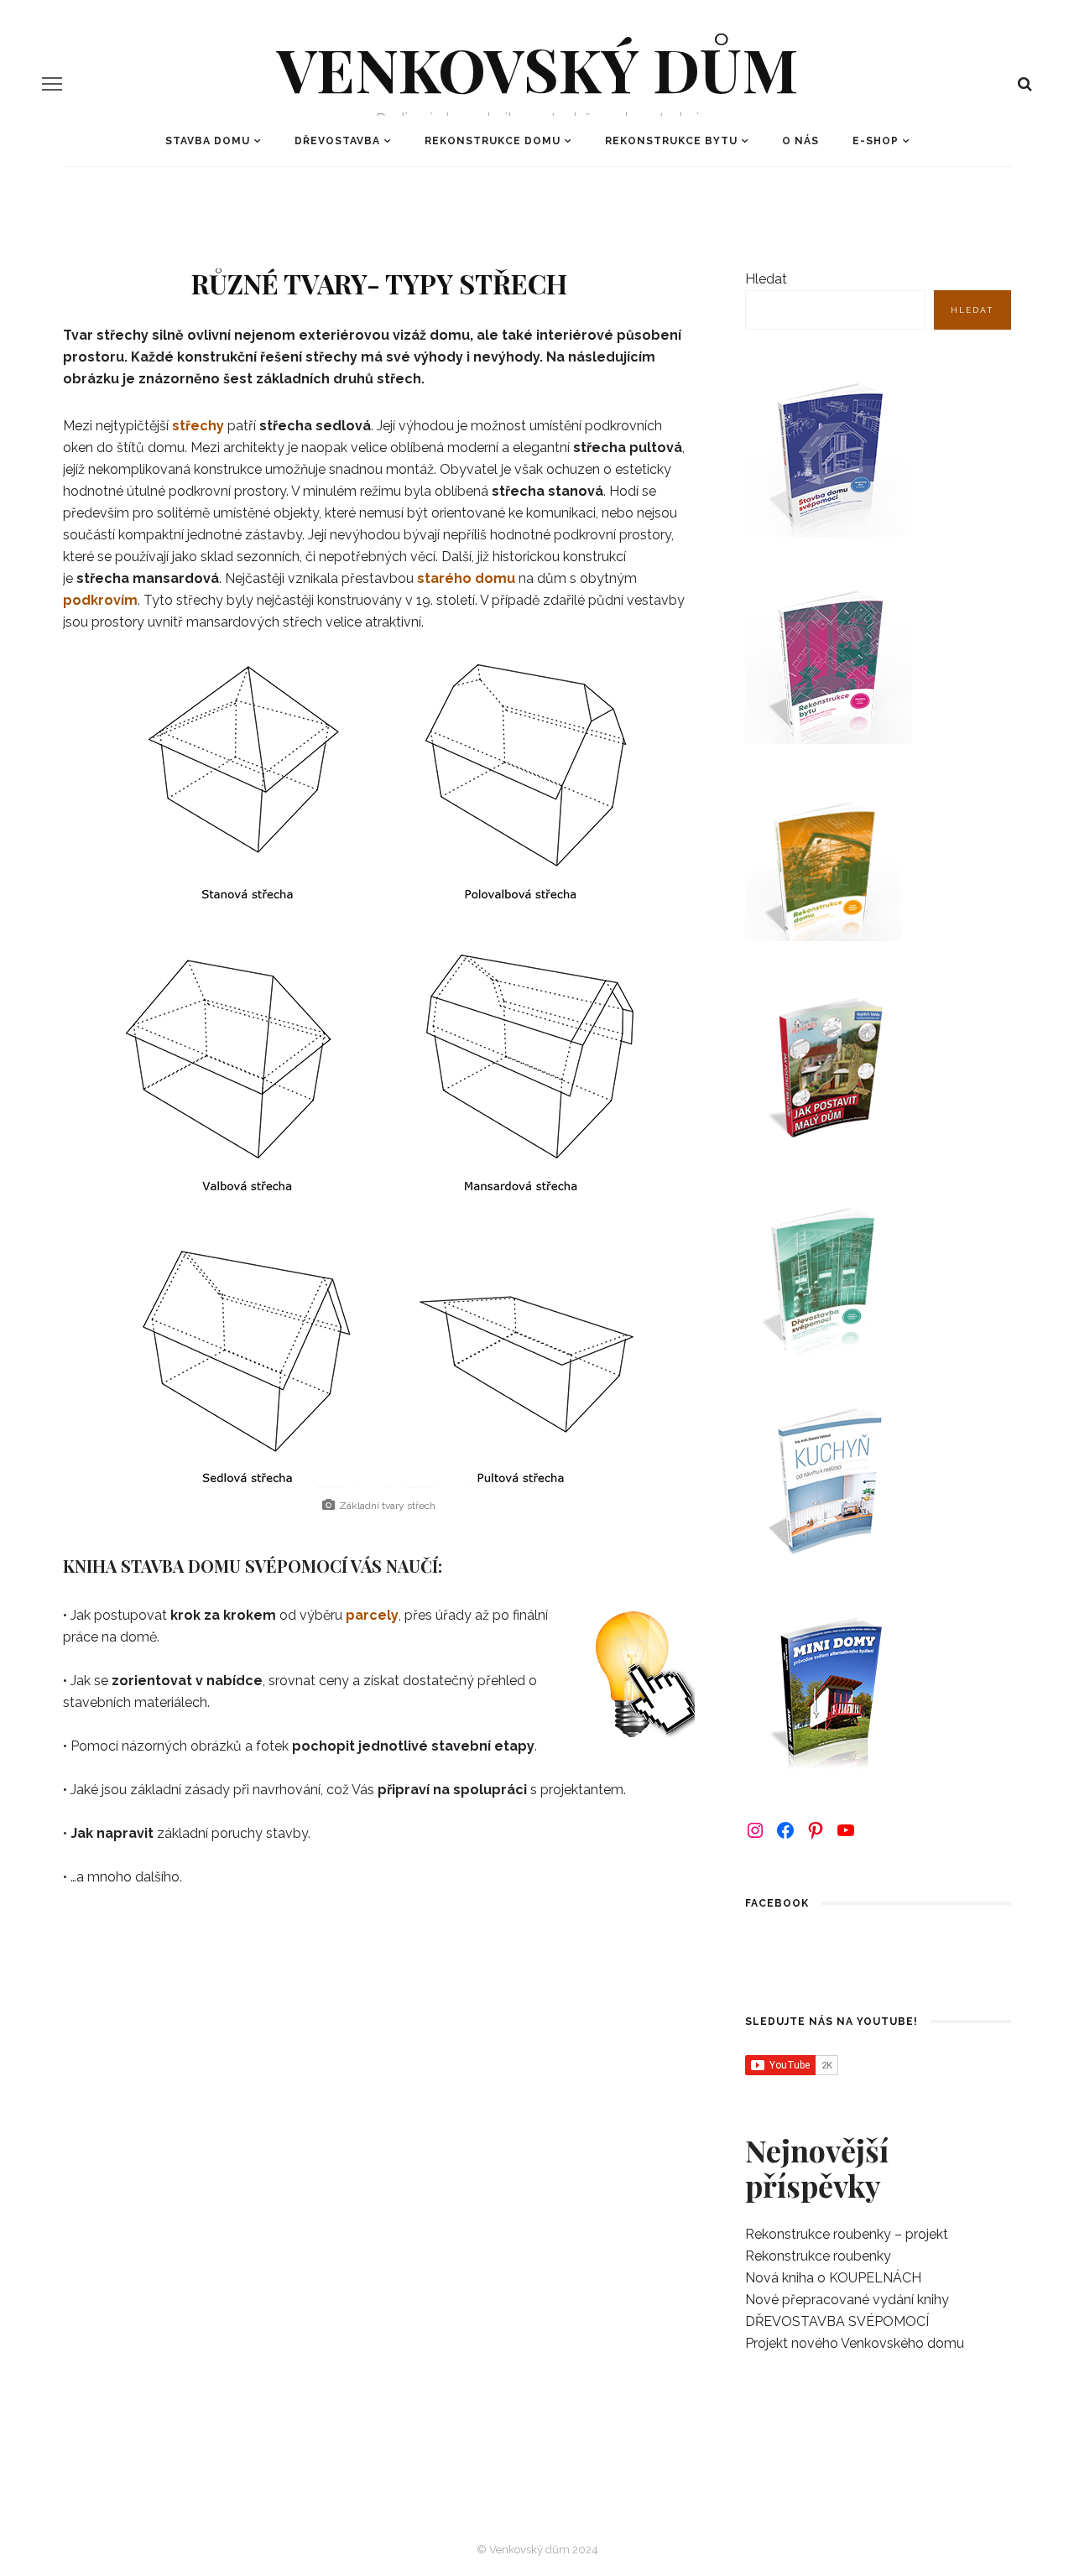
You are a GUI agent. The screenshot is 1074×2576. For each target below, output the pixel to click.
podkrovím (100, 600)
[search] (1025, 84)
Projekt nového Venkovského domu (855, 2343)
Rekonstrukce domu (493, 141)
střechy (198, 426)
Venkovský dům (537, 68)
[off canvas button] (52, 84)
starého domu (466, 578)
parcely (372, 1615)
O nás (800, 141)
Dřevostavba (337, 141)
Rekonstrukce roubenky (818, 2256)
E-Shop (876, 141)
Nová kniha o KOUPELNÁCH (833, 2278)
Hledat (766, 279)
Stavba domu (208, 141)
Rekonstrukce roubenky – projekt (847, 2234)
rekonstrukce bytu (671, 141)
